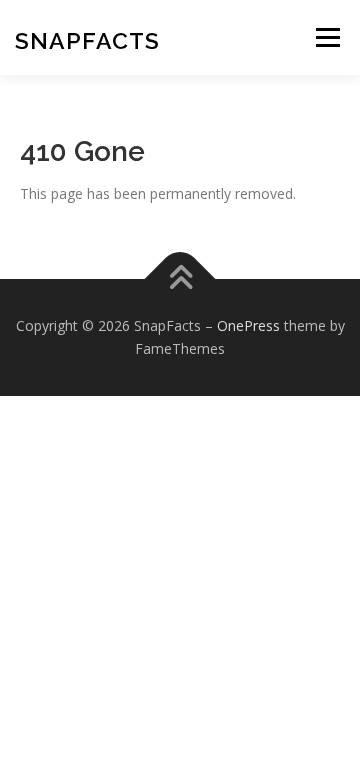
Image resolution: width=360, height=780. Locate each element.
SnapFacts (87, 40)
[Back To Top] (180, 278)
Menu (327, 37)
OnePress (248, 325)
